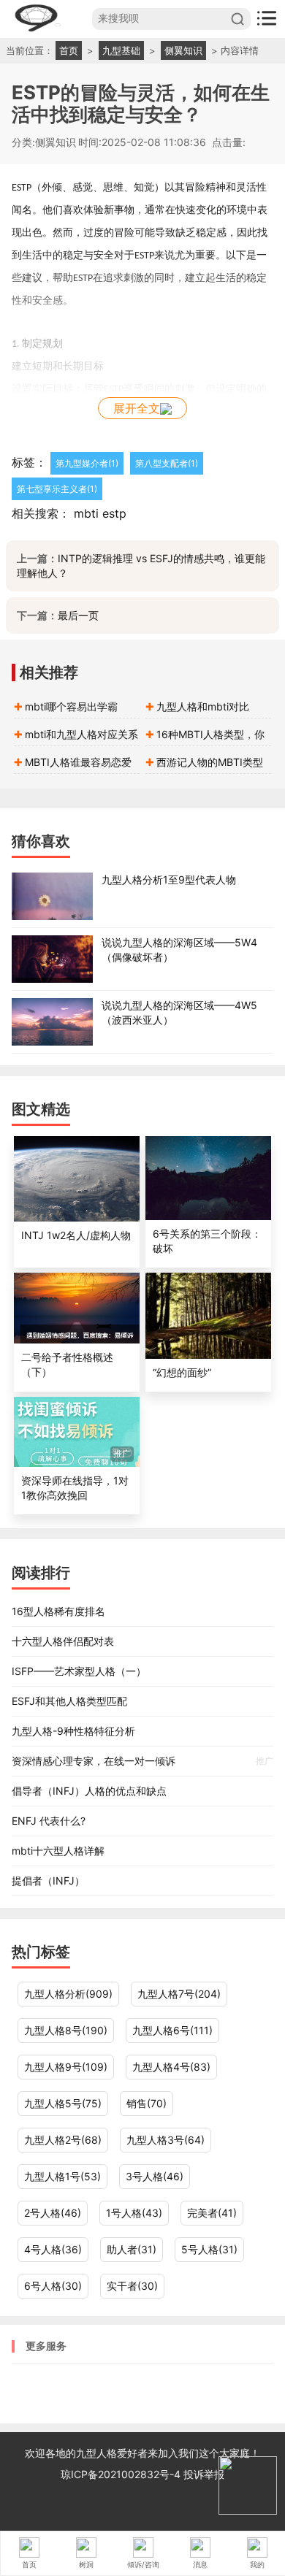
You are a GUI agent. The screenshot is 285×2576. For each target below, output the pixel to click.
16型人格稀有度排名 (58, 1611)
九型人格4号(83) (171, 2067)
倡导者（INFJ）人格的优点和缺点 (89, 1791)
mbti (86, 513)
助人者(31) (132, 2249)
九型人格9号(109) (66, 2067)
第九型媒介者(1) (87, 463)
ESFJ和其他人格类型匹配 (69, 1701)
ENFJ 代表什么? (49, 1821)
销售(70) (147, 2103)
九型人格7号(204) (179, 1994)
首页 (69, 50)
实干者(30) (132, 2286)
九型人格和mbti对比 (203, 706)
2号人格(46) (53, 2213)
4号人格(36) (53, 2249)
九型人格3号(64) (166, 2140)
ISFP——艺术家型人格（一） (79, 1671)
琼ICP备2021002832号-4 (122, 2474)
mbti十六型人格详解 (58, 1851)
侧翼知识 (183, 50)
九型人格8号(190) (66, 2030)
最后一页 (78, 615)
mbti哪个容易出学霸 (71, 706)
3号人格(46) (155, 2176)
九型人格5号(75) (63, 2103)
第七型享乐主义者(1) (57, 489)
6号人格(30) (53, 2286)
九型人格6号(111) (172, 2030)
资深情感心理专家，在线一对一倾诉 (143, 1761)
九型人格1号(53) (62, 2176)
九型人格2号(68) (63, 2140)
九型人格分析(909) (68, 1994)
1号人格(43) (134, 2213)
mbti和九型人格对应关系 (81, 734)
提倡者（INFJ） (48, 1881)
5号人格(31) (209, 2249)
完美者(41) (212, 2213)
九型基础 (121, 50)
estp (114, 513)
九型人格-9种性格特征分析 (73, 1731)
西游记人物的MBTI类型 (210, 762)
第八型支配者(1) (167, 463)
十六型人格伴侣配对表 (63, 1641)
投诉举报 (204, 2474)
